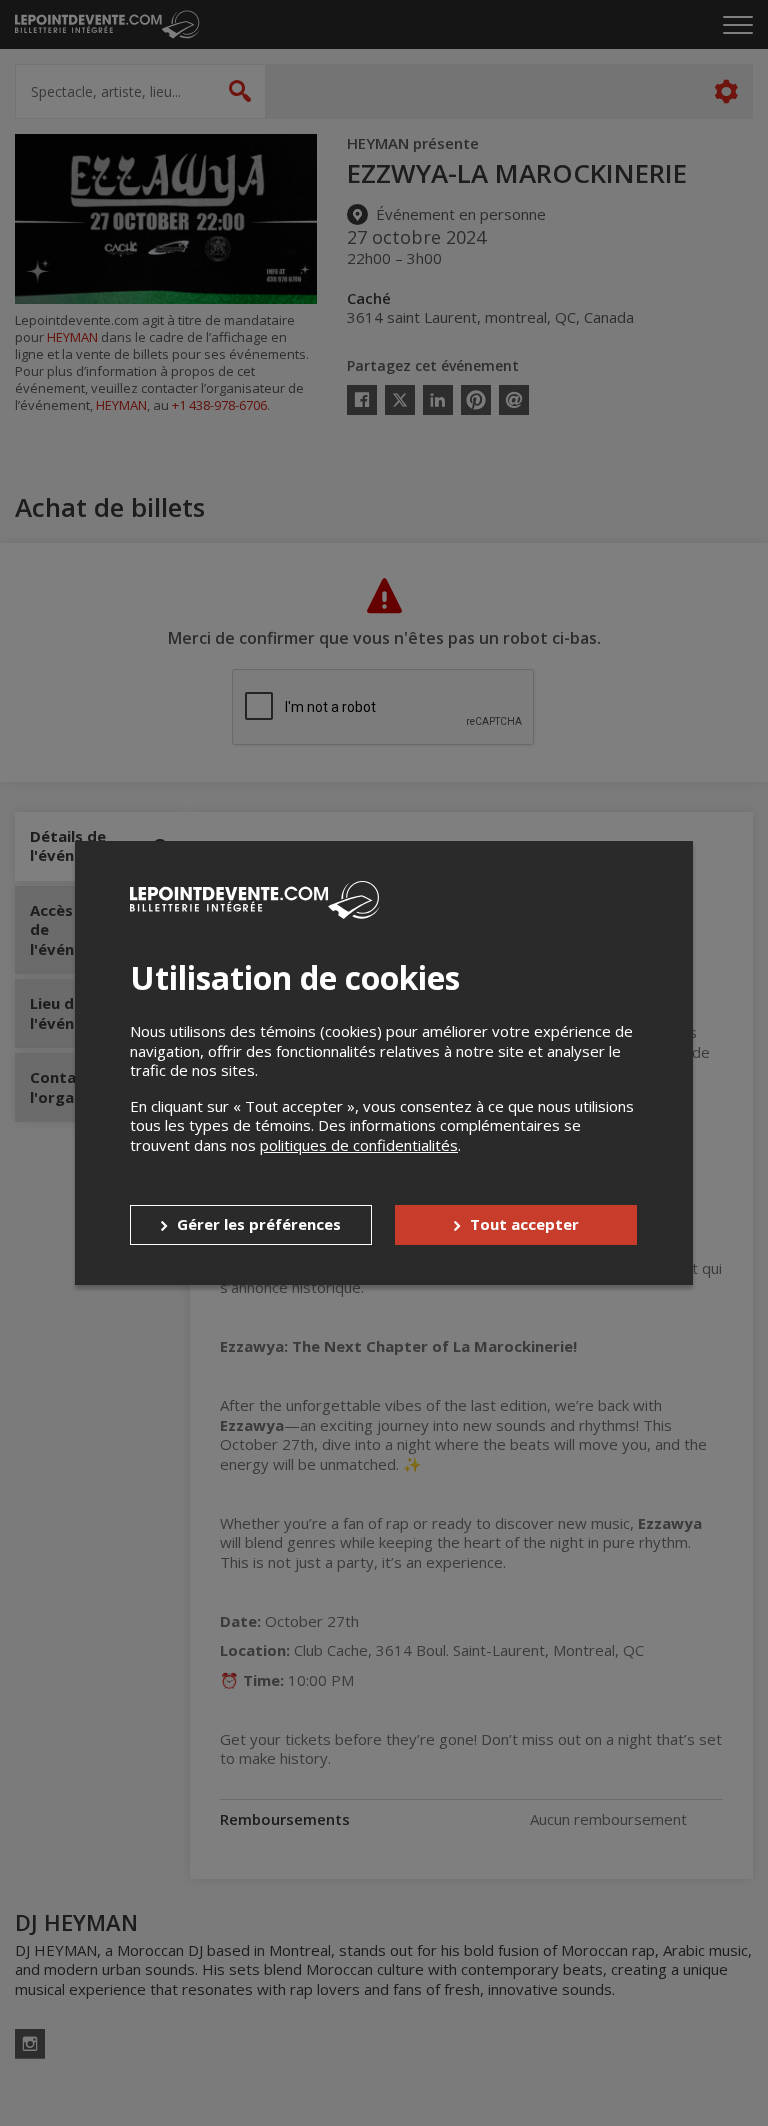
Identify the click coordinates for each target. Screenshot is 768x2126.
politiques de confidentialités (359, 1145)
